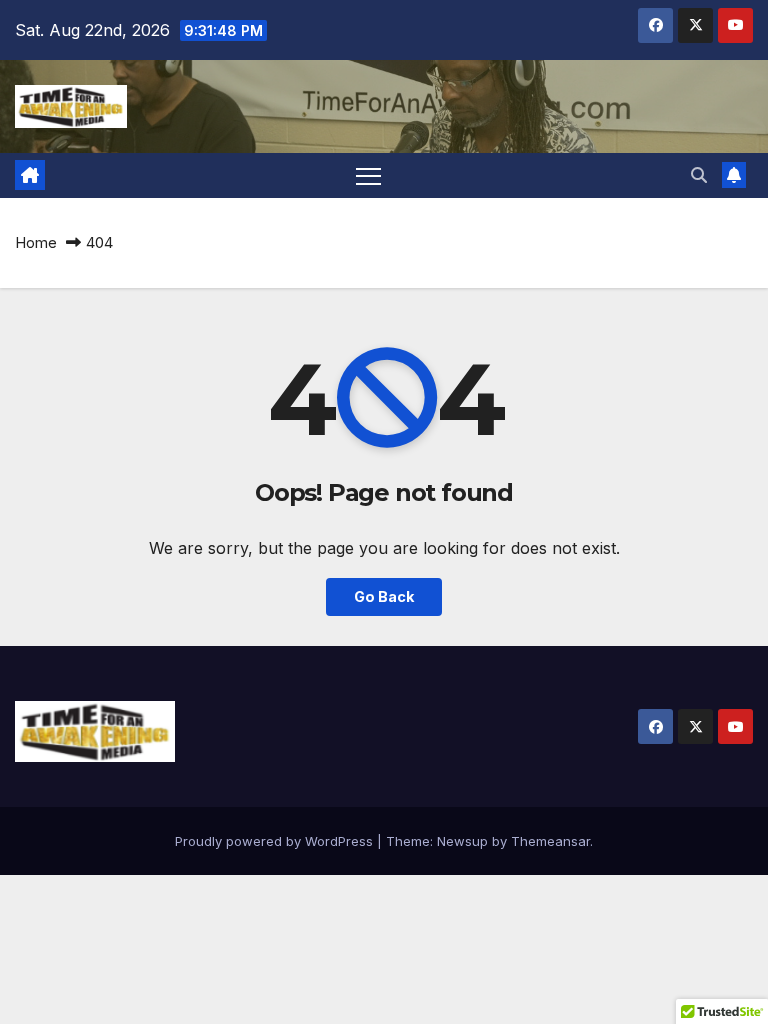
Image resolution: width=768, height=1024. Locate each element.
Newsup (462, 841)
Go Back (384, 596)
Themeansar (550, 841)
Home (36, 242)
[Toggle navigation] (368, 175)
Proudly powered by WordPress (276, 841)
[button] (699, 175)
